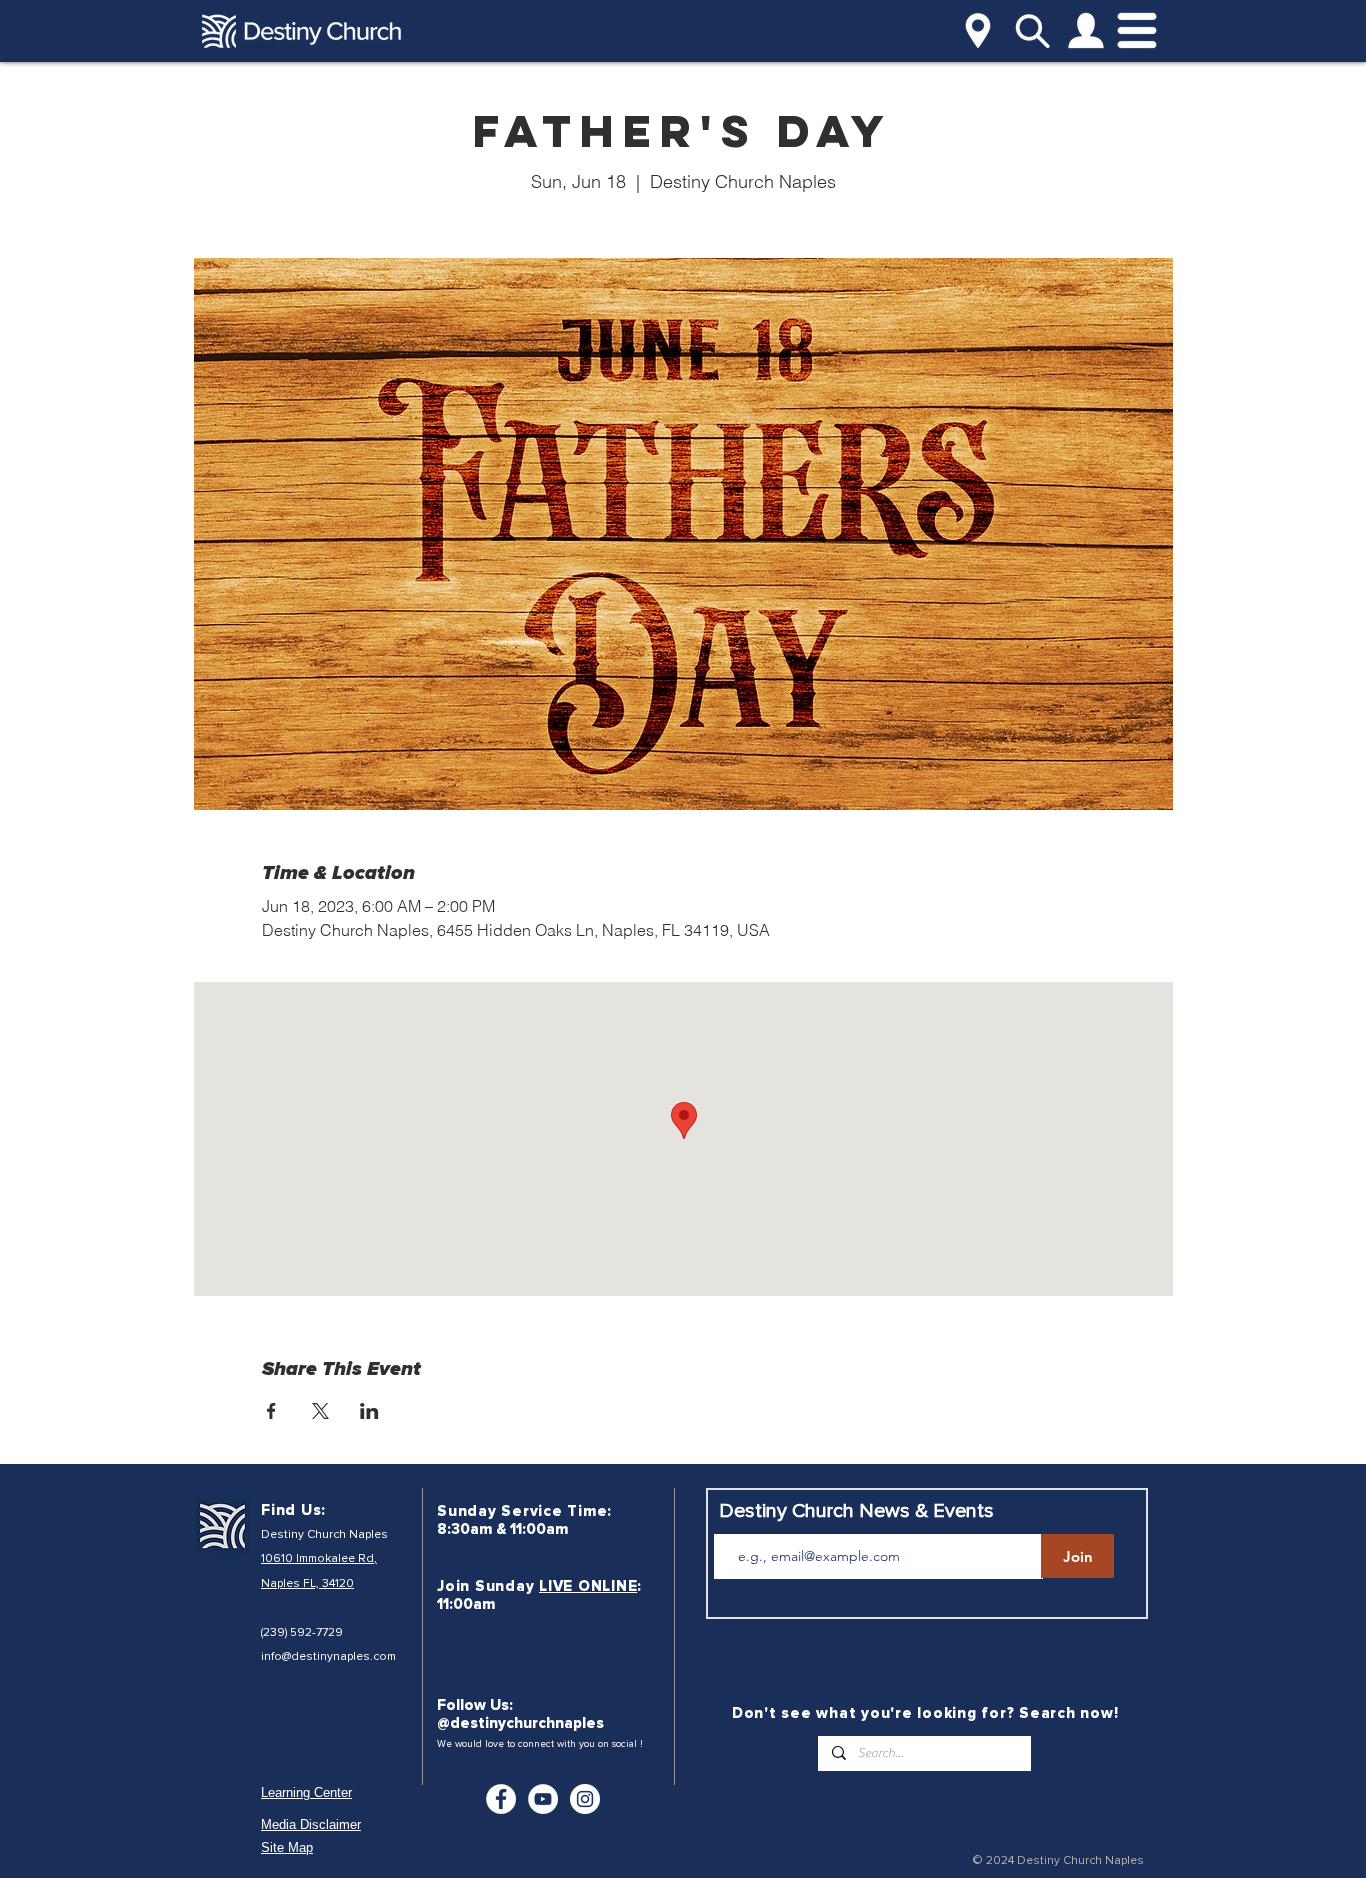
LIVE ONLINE (588, 1586)
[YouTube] (543, 1799)
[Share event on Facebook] (271, 1411)
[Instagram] (585, 1799)
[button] (978, 30)
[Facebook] (501, 1799)
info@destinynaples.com (328, 1656)
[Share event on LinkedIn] (369, 1411)
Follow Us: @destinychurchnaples (520, 1714)
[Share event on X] (320, 1411)
